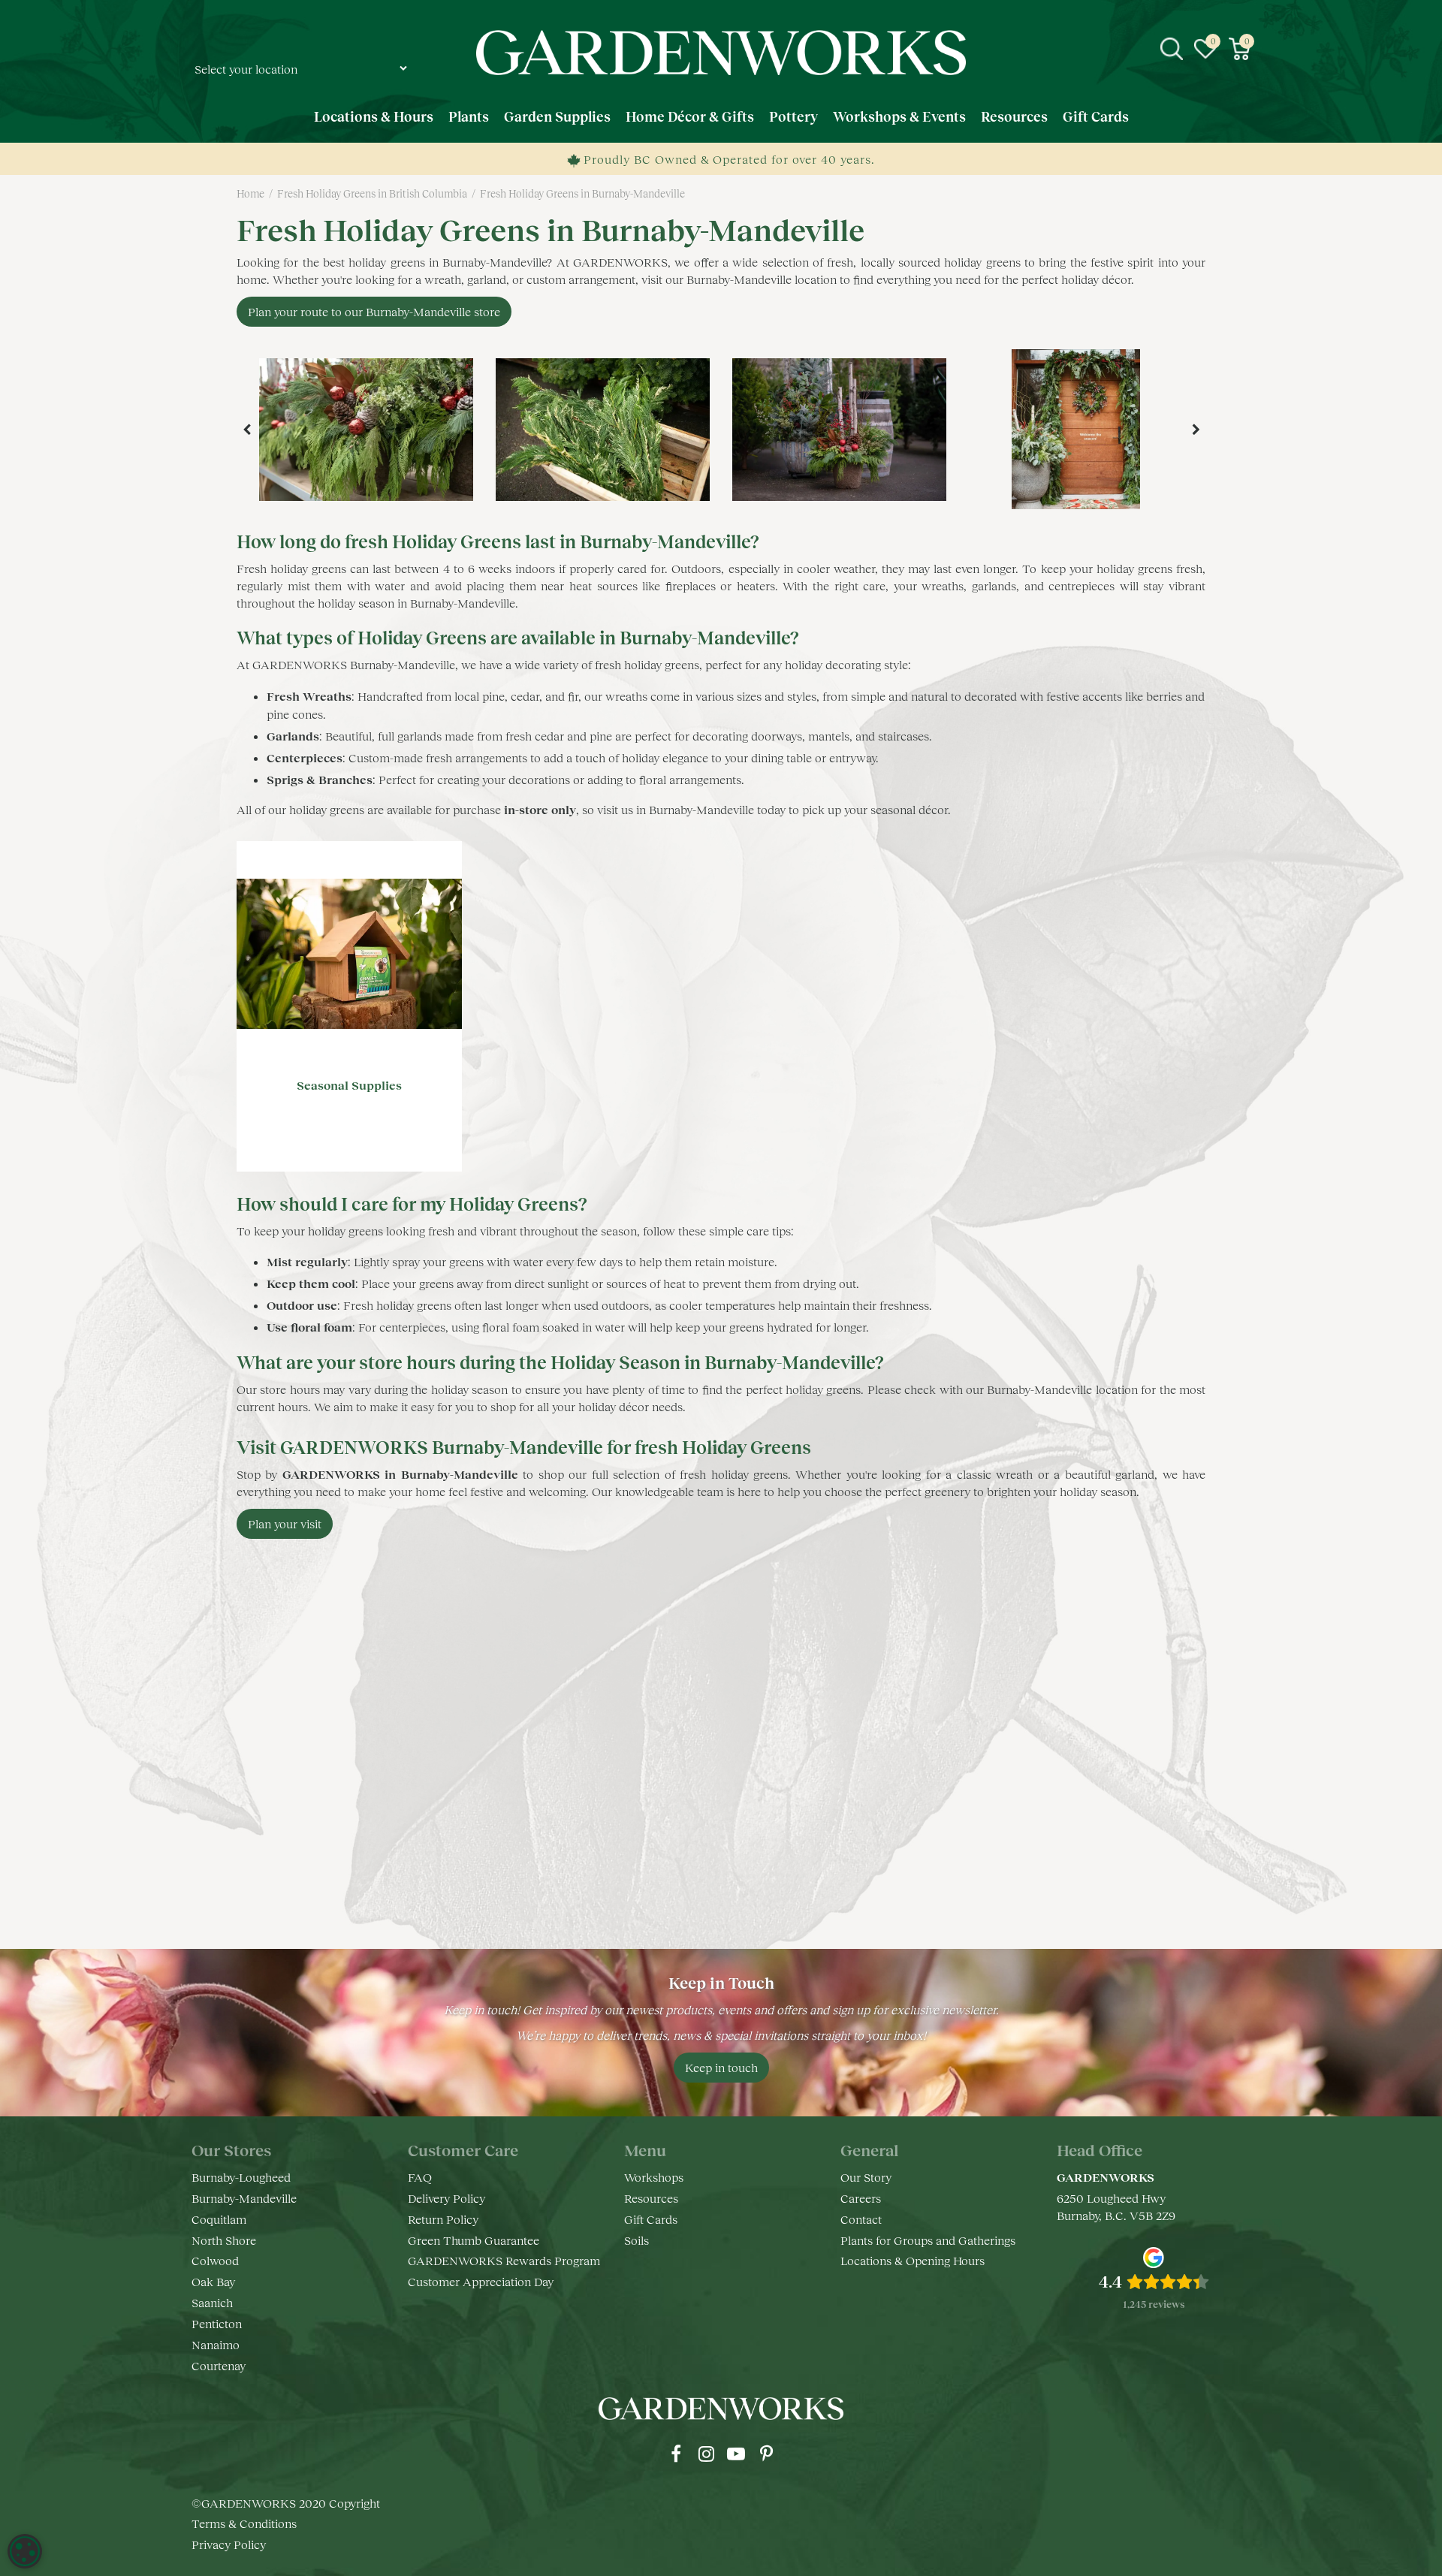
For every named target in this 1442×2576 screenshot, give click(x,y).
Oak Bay (213, 2281)
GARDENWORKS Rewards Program (504, 2260)
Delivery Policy (446, 2198)
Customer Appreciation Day (481, 2281)
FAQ (420, 2177)
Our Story (866, 2177)
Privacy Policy (229, 2544)
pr (766, 2454)
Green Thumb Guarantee (474, 2240)
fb (676, 2454)
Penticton (217, 2323)
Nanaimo (216, 2344)
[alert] (25, 2551)
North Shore (224, 2240)
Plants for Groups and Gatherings (928, 2240)
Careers (861, 2198)
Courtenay (219, 2365)
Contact (861, 2219)
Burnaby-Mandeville (244, 2198)
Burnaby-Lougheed (241, 2177)
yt (736, 2454)
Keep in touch (721, 2067)
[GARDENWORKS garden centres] (721, 53)
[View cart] (1239, 49)
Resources (651, 2198)
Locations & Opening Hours (913, 2260)
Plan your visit (285, 1523)
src (1172, 49)
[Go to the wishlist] (1205, 49)
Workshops (654, 2177)
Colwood (215, 2260)
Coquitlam (219, 2219)
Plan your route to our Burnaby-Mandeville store (374, 311)
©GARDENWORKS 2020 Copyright (286, 2503)
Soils (637, 2240)
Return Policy (443, 2219)
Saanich (212, 2302)
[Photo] (366, 430)
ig (706, 2454)
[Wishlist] (1205, 49)
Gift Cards (651, 2219)
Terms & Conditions (244, 2523)
